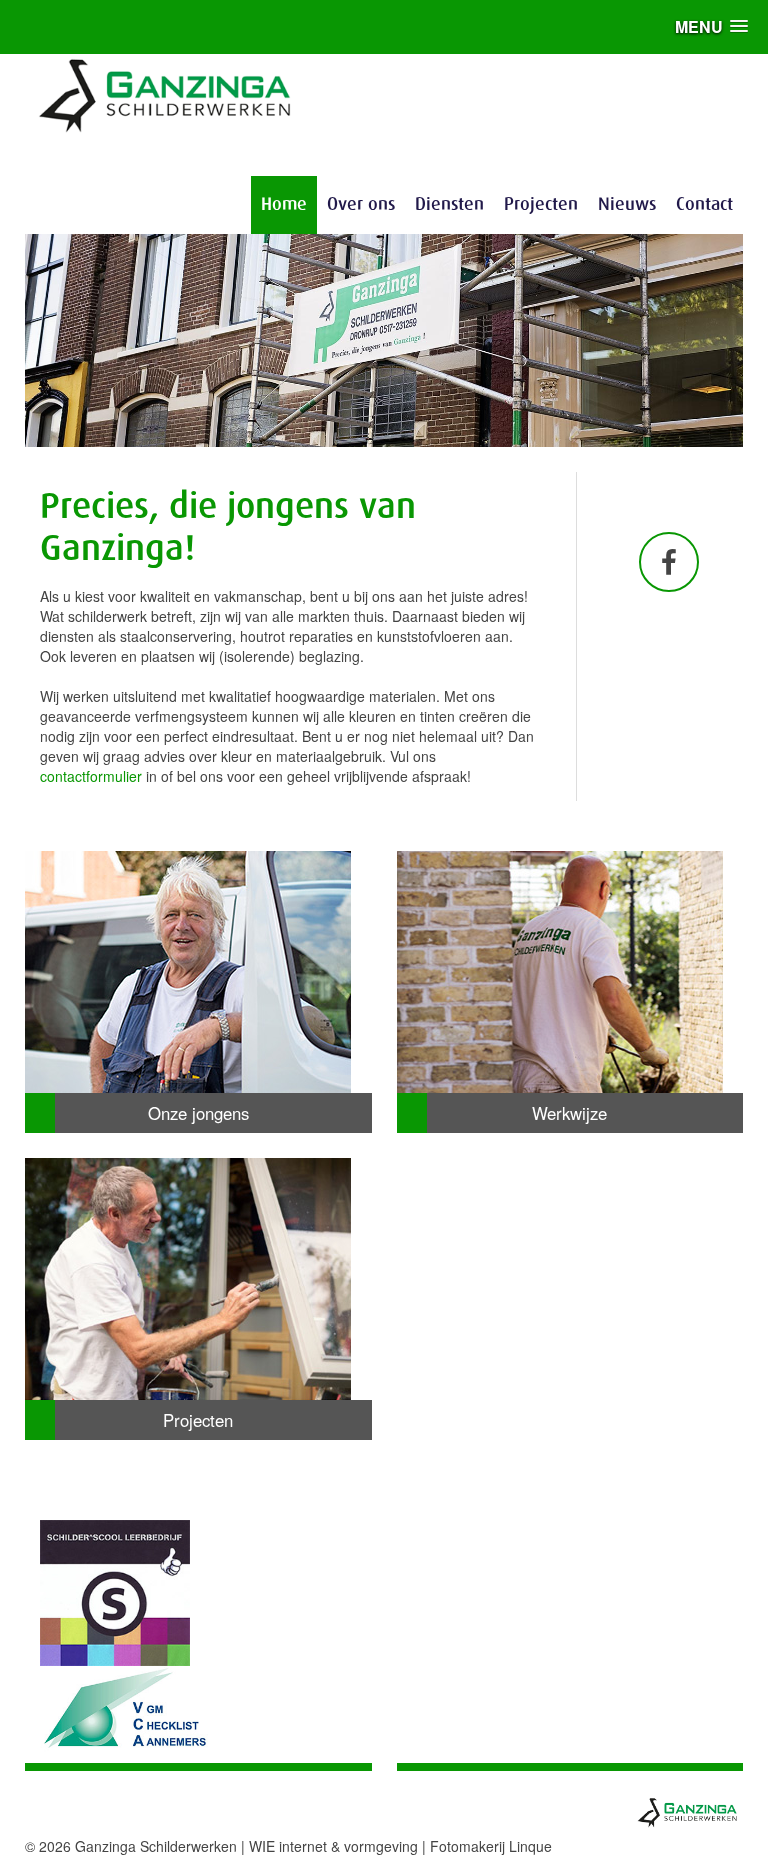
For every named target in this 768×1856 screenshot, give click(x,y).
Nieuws (627, 205)
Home (284, 205)
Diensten (449, 205)
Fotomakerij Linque (491, 1846)
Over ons (361, 205)
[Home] (165, 93)
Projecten (541, 205)
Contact (704, 205)
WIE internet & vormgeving (333, 1846)
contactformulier (91, 776)
